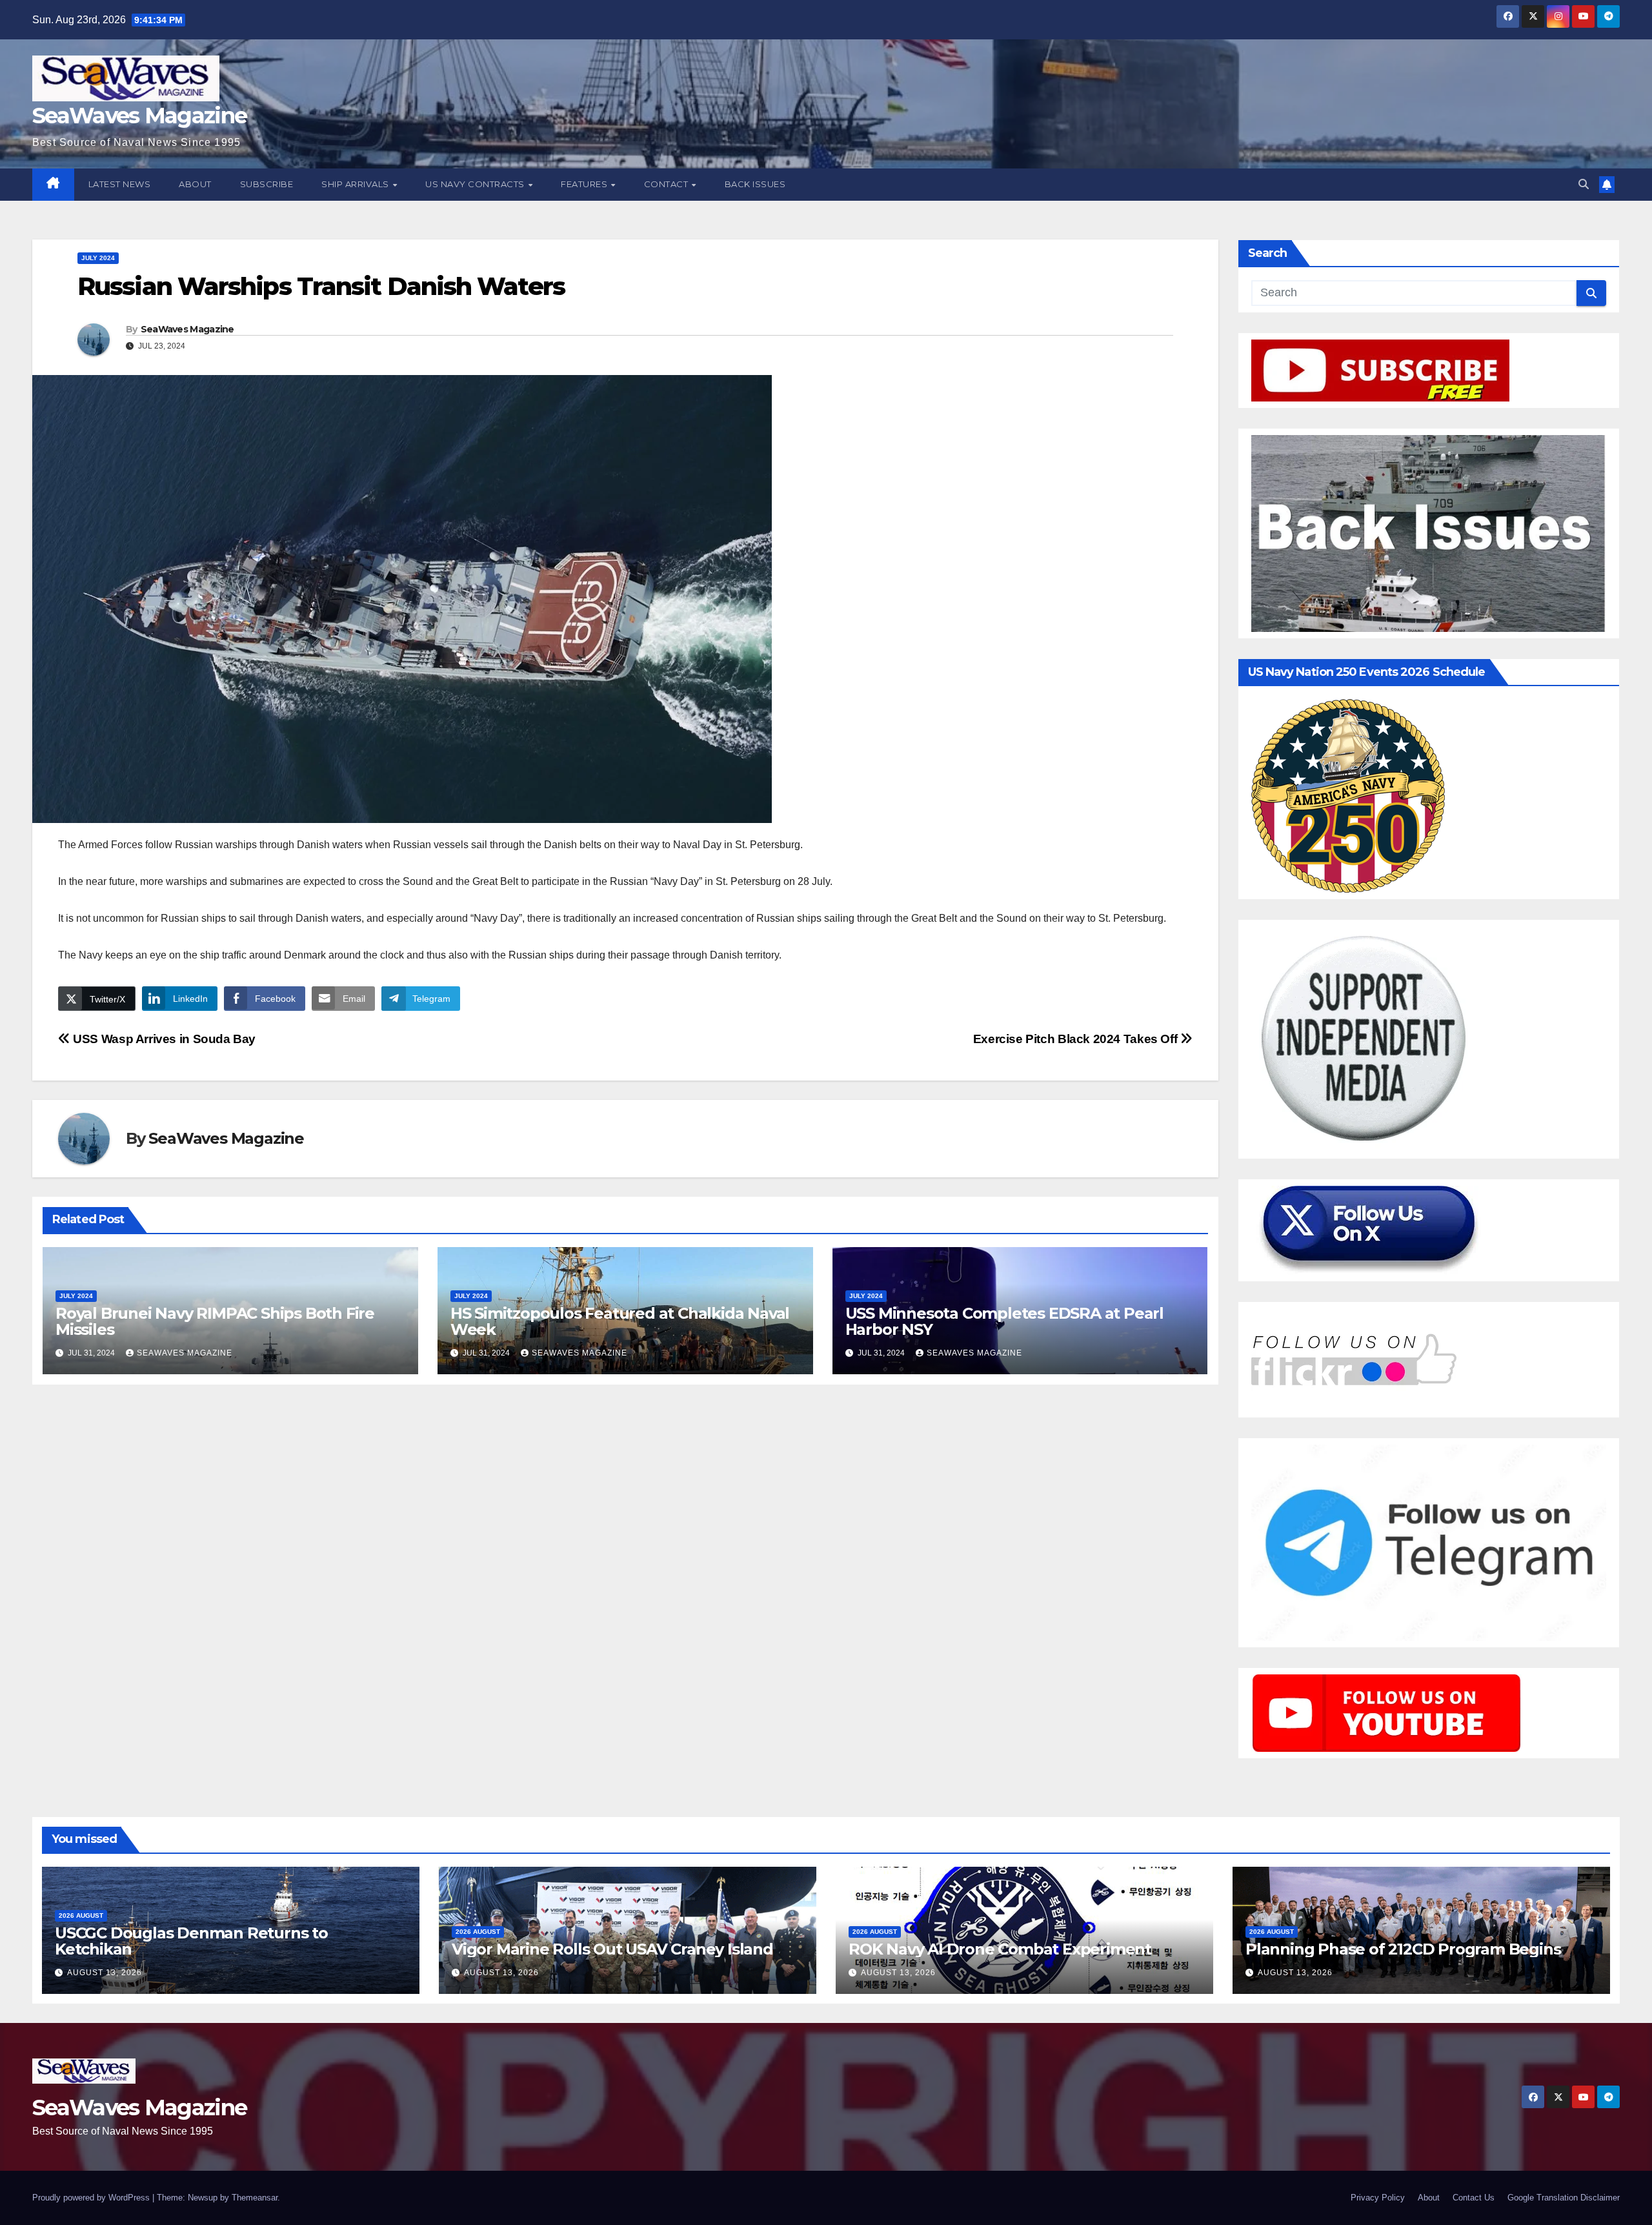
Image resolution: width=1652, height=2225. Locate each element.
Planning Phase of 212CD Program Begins (1403, 1949)
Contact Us (1474, 2198)
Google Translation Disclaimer (1564, 2198)
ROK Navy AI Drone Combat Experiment (1000, 1949)
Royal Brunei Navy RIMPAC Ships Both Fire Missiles (215, 1321)
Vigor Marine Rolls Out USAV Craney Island (612, 1949)
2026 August (81, 1915)
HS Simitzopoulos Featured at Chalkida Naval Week (620, 1321)
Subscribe (267, 184)
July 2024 (98, 258)
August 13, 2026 (105, 1973)
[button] (1584, 184)
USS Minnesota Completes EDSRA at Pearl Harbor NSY (1004, 1321)
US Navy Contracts (476, 184)
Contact (667, 184)
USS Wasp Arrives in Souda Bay (163, 1039)
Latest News (120, 184)
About (195, 184)
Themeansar (255, 2198)
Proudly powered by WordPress (92, 2198)
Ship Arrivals (356, 184)
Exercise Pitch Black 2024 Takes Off (1077, 1039)
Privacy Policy (1378, 2198)
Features (585, 184)
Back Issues (755, 184)
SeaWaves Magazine (139, 116)
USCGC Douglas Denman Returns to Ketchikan (191, 1941)
